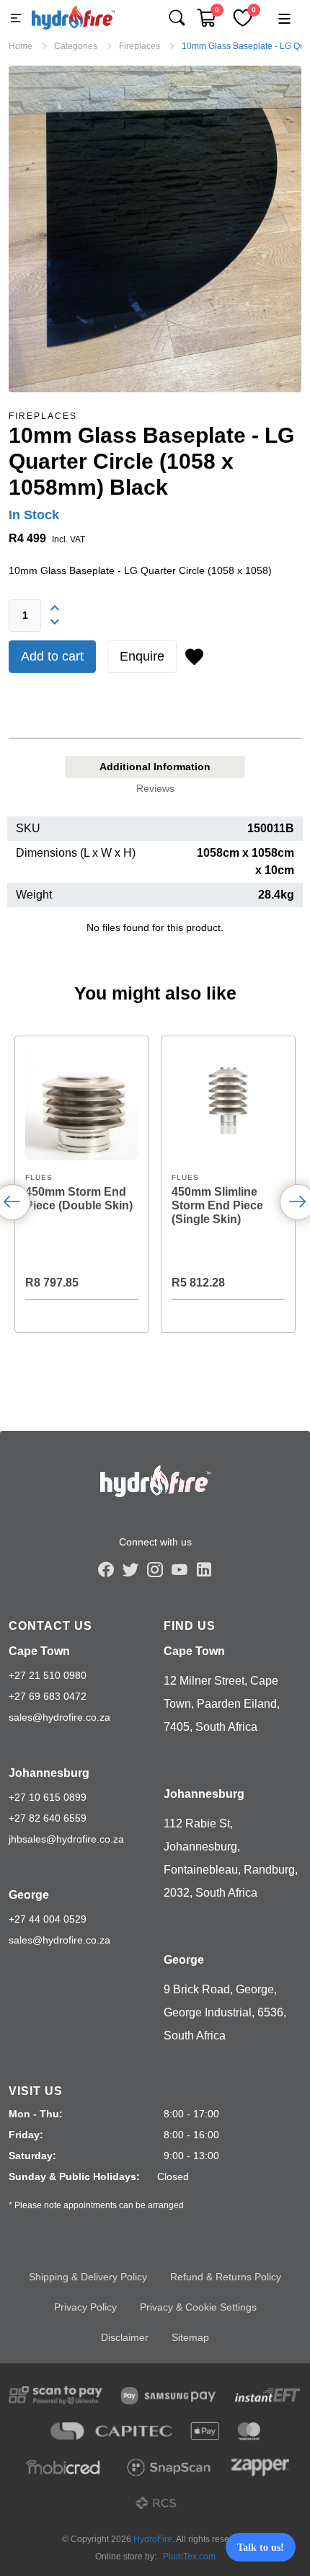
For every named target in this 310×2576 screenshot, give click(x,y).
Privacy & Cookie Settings (198, 2307)
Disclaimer (125, 2337)
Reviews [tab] (155, 788)
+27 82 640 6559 (48, 1818)
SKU (28, 828)
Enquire (142, 656)
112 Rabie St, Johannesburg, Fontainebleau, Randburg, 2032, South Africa (231, 1858)
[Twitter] (130, 1569)
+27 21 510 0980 (48, 1675)
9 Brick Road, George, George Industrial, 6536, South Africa (225, 2012)
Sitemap (190, 2337)
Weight (34, 895)
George (29, 1895)
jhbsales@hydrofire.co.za (66, 1839)
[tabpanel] (155, 882)
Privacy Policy (85, 2307)
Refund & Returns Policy (226, 2277)
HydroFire (153, 2539)
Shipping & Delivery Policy (88, 2277)
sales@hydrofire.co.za (59, 1717)
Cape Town (39, 1651)
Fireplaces (43, 416)
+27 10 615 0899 (48, 1797)
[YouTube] (180, 1569)
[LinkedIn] (204, 1569)
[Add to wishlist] (194, 657)
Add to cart (52, 656)
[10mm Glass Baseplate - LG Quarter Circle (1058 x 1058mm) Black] (155, 229)
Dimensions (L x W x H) (76, 853)
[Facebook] (106, 1569)
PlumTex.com (189, 2557)
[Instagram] (155, 1569)
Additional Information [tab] (155, 767)
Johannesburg (49, 1773)
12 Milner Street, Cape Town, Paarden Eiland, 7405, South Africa (222, 1704)
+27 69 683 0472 (48, 1696)
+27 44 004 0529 (48, 1919)
